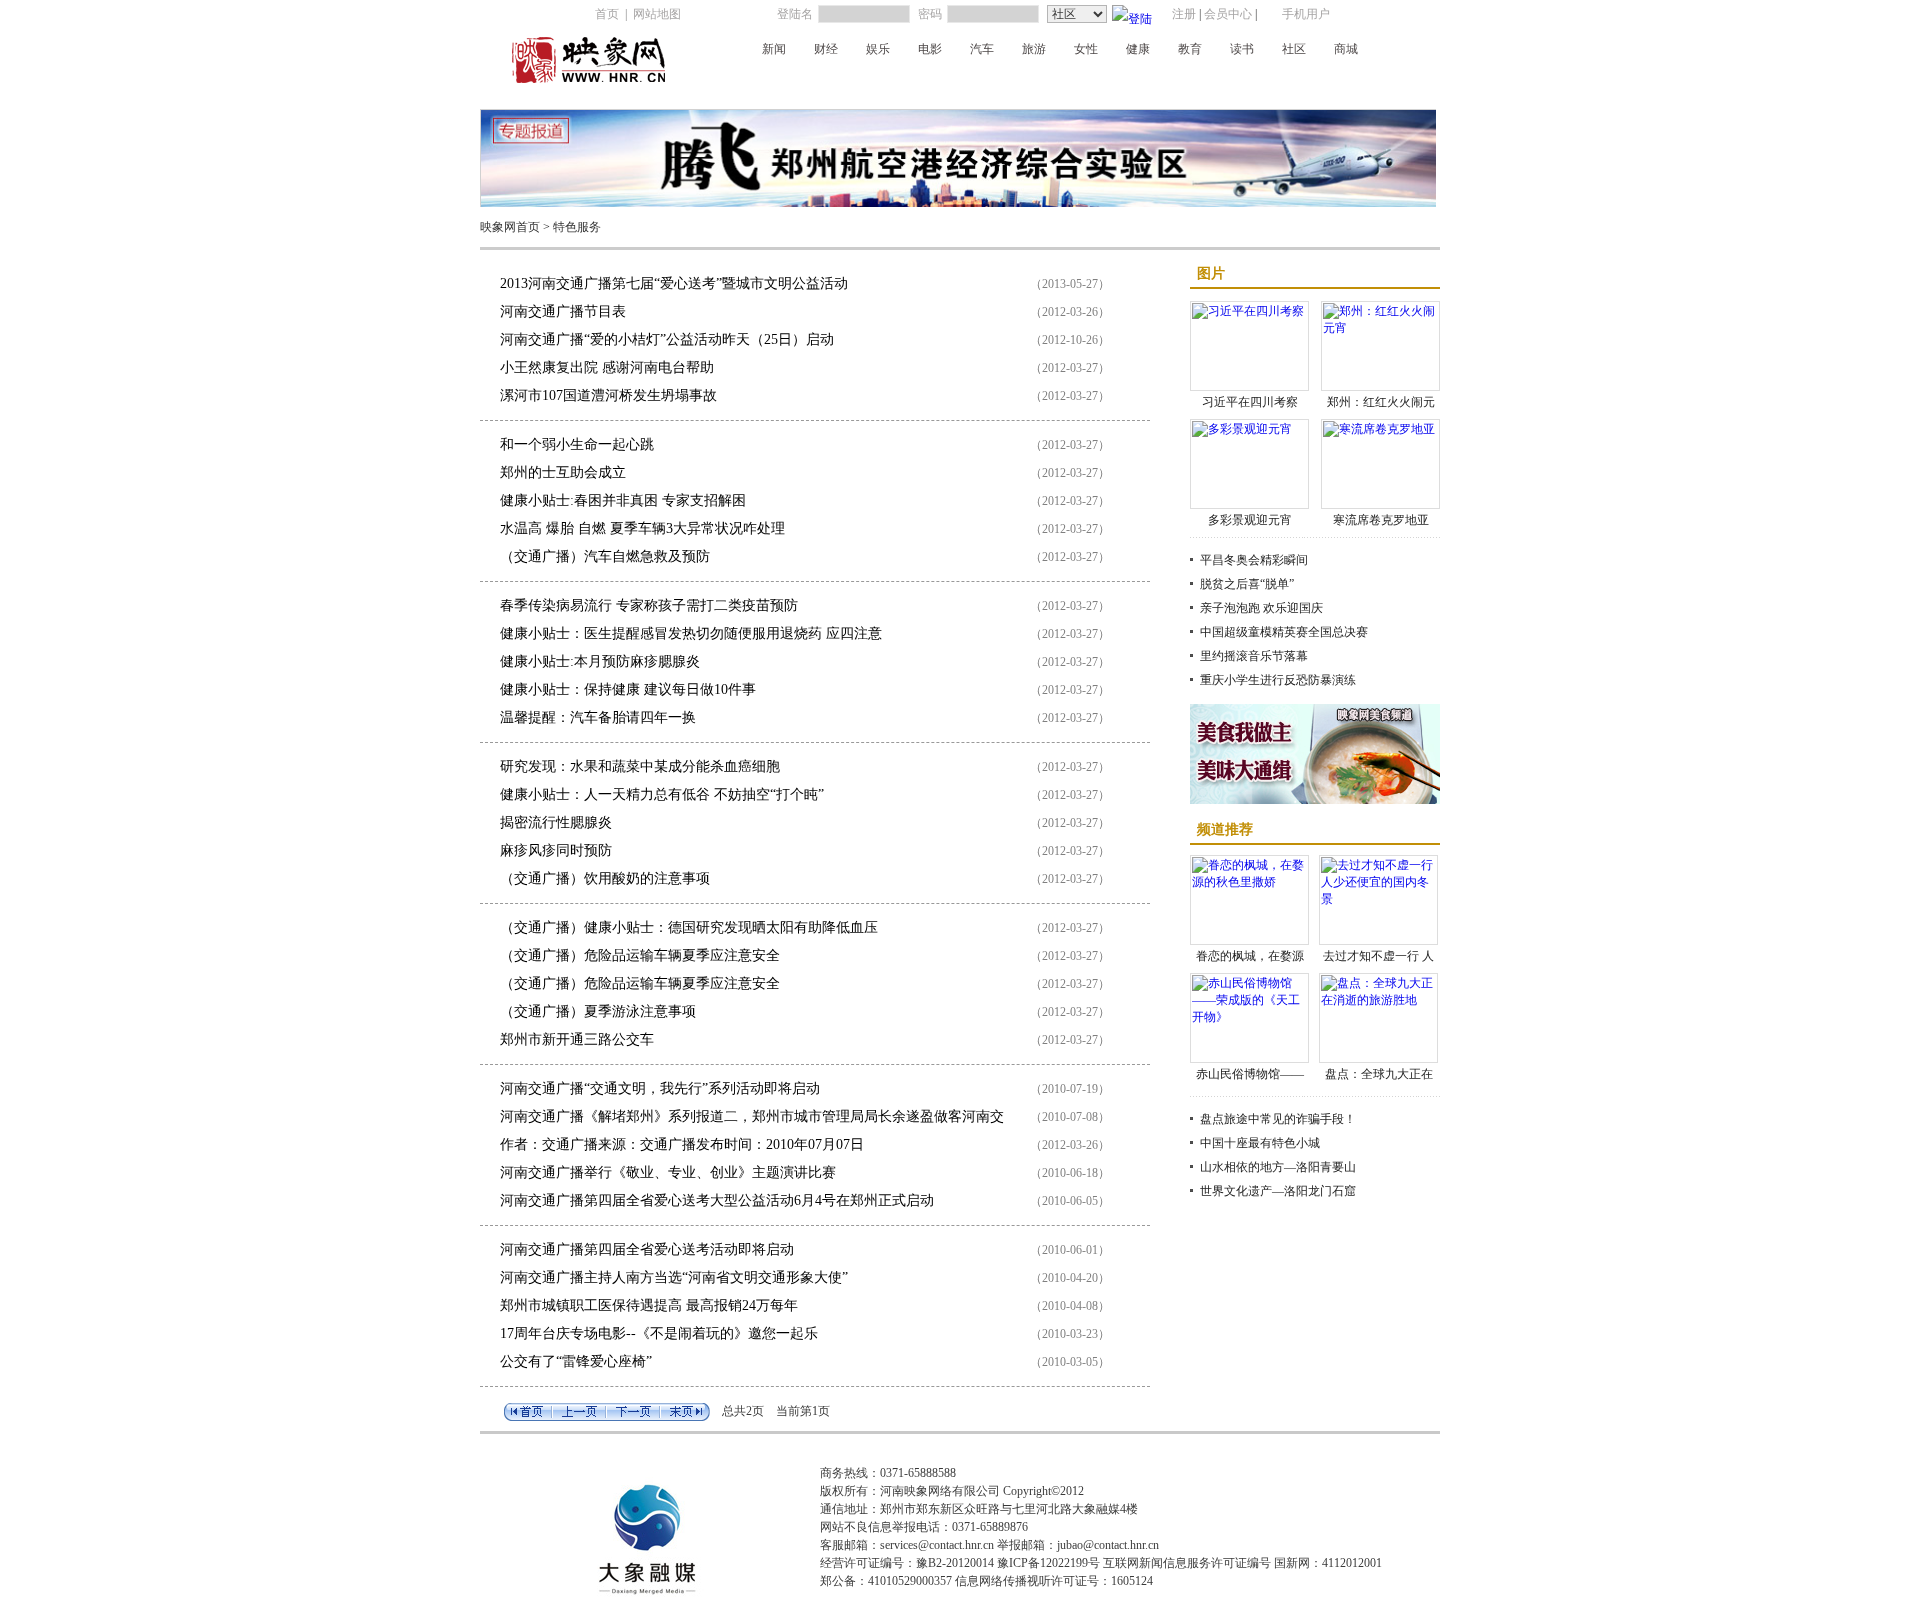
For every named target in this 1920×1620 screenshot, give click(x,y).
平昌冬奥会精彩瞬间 (1254, 560)
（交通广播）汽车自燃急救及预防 (605, 556)
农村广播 (1057, 83)
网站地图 (657, 14)
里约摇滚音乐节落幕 (1254, 656)
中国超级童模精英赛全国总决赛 (1284, 632)
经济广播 (817, 83)
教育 (1190, 49)
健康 (1138, 49)
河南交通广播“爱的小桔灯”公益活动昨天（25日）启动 (667, 339)
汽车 (982, 49)
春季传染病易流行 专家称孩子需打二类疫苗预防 (649, 605)
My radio (1115, 83)
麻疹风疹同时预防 (556, 850)
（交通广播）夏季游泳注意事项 (598, 1011)
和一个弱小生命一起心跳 (577, 444)
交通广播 (877, 83)
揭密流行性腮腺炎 (556, 822)
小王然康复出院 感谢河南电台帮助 (607, 367)
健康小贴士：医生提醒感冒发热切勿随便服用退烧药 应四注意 (691, 633)
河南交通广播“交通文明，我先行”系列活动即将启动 (660, 1088)
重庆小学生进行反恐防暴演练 (1278, 680)
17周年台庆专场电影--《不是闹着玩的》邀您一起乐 (659, 1333)
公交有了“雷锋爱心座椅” (576, 1361)
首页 (607, 14)
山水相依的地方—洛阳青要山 (1278, 1167)
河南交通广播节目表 (563, 311)
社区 (1294, 49)
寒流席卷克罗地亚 (1381, 520)
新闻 (774, 49)
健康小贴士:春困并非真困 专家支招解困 (623, 500)
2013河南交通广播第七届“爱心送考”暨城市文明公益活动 (674, 283)
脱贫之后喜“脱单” (1247, 584)
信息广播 (1293, 83)
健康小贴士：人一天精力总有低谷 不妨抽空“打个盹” (662, 794)
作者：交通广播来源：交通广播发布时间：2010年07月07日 (682, 1144)
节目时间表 (1359, 83)
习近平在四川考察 (1250, 402)
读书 (1242, 49)
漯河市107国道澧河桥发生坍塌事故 (608, 395)
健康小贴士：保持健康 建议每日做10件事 (628, 689)
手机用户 (1306, 14)
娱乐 (878, 49)
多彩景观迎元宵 (1250, 520)
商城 (1346, 49)
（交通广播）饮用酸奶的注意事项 (605, 878)
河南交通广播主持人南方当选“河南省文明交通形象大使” (674, 1277)
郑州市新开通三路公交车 (577, 1039)
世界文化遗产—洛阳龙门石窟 (1278, 1191)
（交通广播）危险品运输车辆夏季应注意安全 (640, 955)
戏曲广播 (937, 83)
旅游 (1034, 49)
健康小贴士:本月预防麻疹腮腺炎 (600, 661)
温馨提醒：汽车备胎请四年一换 (598, 717)
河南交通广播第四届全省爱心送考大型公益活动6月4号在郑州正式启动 (717, 1200)
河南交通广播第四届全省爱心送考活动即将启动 (647, 1249)
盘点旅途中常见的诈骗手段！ (1278, 1119)
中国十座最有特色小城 (1260, 1143)
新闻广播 (757, 83)
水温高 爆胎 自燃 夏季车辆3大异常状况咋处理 (642, 528)
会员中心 (1228, 14)
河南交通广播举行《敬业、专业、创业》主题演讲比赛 (668, 1172)
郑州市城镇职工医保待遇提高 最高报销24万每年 (649, 1305)
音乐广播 (997, 83)
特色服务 (577, 227)
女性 (1086, 49)
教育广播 (1233, 83)
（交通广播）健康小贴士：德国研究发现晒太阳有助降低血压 (689, 927)
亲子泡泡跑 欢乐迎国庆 (1261, 608)
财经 (826, 49)
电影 (930, 49)
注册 (1184, 14)
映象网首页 (510, 227)
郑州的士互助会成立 (563, 472)
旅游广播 (1173, 83)
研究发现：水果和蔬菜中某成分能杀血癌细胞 (640, 766)
